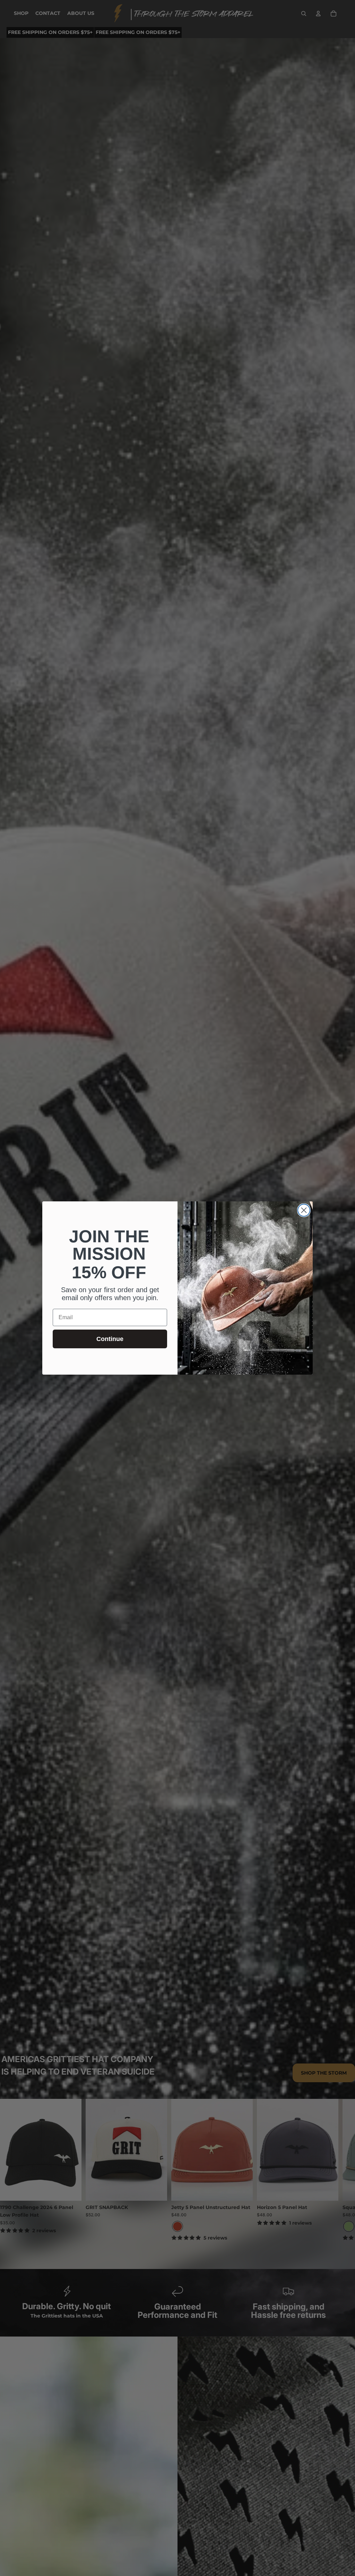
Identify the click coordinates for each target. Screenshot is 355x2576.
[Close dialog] (304, 1210)
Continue (110, 1339)
